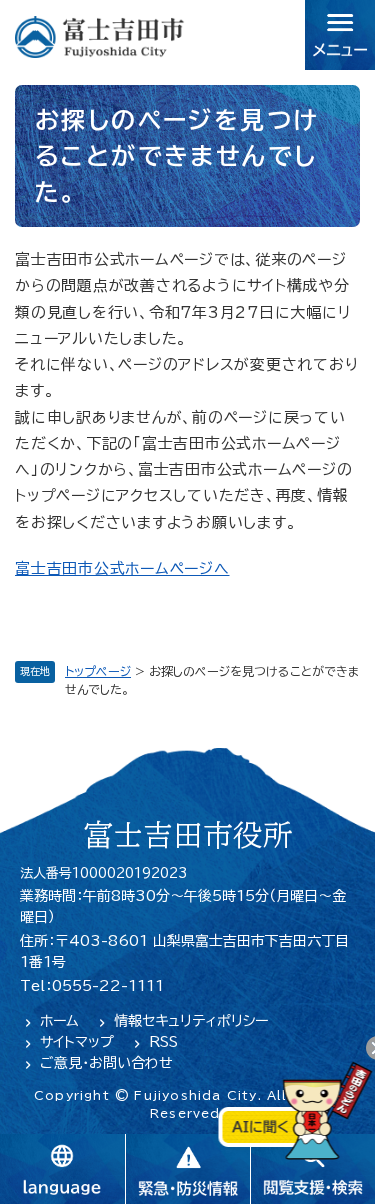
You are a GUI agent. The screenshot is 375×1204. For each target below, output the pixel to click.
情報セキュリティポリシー (191, 1021)
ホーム (59, 1021)
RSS (163, 1042)
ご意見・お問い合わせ (106, 1063)
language (62, 1169)
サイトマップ (77, 1042)
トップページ (98, 671)
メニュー (340, 35)
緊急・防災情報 (187, 1169)
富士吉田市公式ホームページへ (122, 568)
